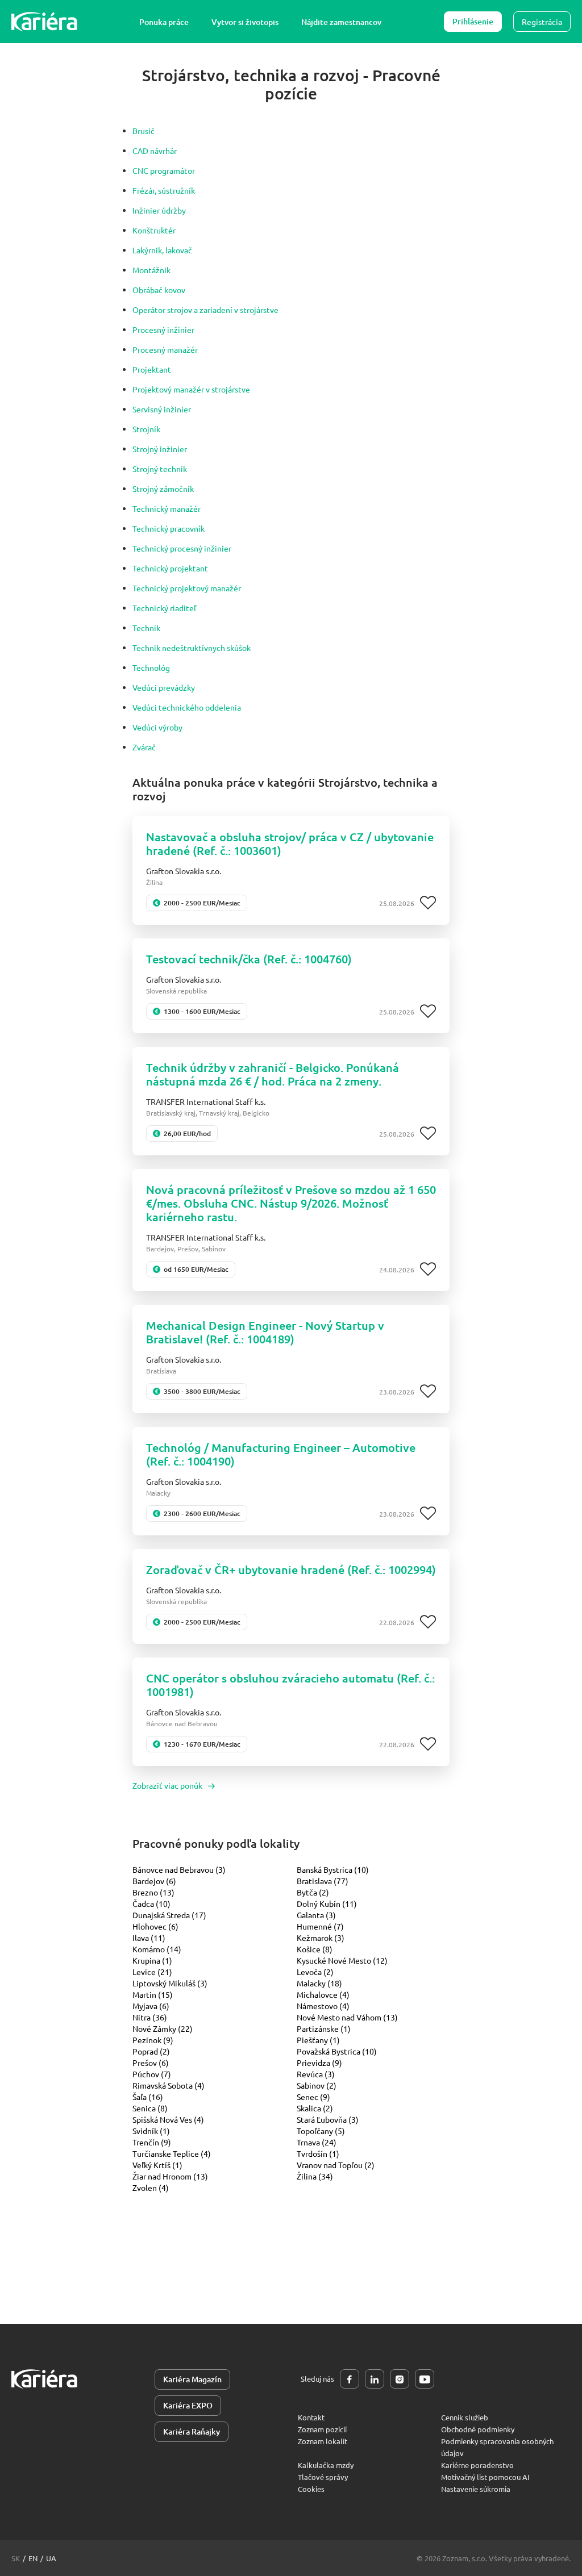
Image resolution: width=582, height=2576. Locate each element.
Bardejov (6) (154, 1881)
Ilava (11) (149, 1938)
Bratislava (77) (323, 1881)
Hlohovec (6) (155, 1926)
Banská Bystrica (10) (333, 1869)
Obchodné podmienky (478, 2429)
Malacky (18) (319, 1983)
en (33, 2558)
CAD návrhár (155, 151)
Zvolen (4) (151, 2187)
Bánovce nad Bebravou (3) (179, 1869)
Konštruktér (154, 230)
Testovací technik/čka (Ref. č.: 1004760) (249, 959)
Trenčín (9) (152, 2142)
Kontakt (311, 2417)
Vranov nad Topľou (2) (336, 2165)
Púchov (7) (152, 2074)
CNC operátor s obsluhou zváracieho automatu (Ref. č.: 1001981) (290, 1685)
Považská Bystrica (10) (337, 2051)
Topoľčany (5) (321, 2131)
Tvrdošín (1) (318, 2153)
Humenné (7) (320, 1926)
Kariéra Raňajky (192, 2431)
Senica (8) (150, 2108)
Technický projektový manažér (187, 588)
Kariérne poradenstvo (477, 2465)
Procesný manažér (165, 349)
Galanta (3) (316, 1915)
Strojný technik (160, 469)
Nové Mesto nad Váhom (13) (347, 2017)
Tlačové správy (323, 2477)
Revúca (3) (316, 2074)
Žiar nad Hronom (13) (170, 2176)
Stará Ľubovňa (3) (328, 2119)
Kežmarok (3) (321, 1938)
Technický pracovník (169, 528)
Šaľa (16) (148, 2097)
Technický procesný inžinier (182, 548)
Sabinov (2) (317, 2085)
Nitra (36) (150, 2017)
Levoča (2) (315, 1972)
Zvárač (144, 747)
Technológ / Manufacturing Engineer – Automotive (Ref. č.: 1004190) (281, 1454)
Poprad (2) (151, 2051)
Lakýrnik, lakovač (162, 250)
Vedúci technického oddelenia (187, 707)
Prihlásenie (473, 21)
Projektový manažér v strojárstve (191, 389)
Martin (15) (153, 1994)
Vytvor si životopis (245, 22)
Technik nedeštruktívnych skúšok (192, 648)
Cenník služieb (465, 2417)
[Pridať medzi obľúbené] (428, 903)
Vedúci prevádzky (164, 687)
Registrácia (542, 22)
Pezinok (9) (153, 2040)
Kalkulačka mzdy (326, 2465)
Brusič (144, 131)
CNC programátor (164, 170)
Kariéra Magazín (192, 2379)
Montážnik (151, 270)
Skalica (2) (315, 2108)
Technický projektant (170, 568)
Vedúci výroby (157, 727)
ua (51, 2558)
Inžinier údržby (159, 210)
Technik (146, 628)
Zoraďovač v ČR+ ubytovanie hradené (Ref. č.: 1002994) (291, 1569)
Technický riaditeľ (164, 608)
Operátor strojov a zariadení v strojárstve (205, 310)
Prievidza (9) (319, 2063)
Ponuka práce (164, 22)
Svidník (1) (151, 2131)
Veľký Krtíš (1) (157, 2165)
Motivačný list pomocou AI (485, 2477)
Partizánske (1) (324, 2028)
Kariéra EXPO (188, 2405)
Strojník (146, 429)
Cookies (311, 2489)
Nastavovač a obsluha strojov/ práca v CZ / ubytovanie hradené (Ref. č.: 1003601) (290, 844)
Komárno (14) (157, 1949)
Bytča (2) (313, 1892)
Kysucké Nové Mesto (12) (342, 1960)
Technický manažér (167, 508)
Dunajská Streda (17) (169, 1915)
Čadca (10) (151, 1903)
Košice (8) (315, 1949)
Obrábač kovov (159, 290)
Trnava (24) (317, 2142)
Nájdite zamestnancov (341, 22)
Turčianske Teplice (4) (172, 2153)
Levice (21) (152, 1972)
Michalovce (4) (323, 1994)
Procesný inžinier (163, 329)
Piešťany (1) (318, 2040)
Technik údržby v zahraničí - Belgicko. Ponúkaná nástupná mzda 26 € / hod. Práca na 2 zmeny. (273, 1074)
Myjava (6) (151, 2006)
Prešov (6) (151, 2063)
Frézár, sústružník (164, 190)
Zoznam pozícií (322, 2429)
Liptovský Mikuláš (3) (170, 1983)
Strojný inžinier (160, 449)
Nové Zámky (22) (163, 2028)
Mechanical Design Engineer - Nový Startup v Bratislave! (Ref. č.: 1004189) (265, 1332)
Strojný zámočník (163, 489)
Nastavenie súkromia (476, 2489)
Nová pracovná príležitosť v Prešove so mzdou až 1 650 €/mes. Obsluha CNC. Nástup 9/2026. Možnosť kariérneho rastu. (291, 1203)
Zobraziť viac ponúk (167, 1785)
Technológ (151, 667)
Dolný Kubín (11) (327, 1903)
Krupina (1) (152, 1960)
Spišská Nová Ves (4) (168, 2119)
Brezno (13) (153, 1892)
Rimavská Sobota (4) (169, 2085)
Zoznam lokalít (323, 2441)
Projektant (152, 369)
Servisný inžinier (162, 409)
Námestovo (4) (323, 2006)
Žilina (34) (315, 2176)
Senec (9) (313, 2097)
